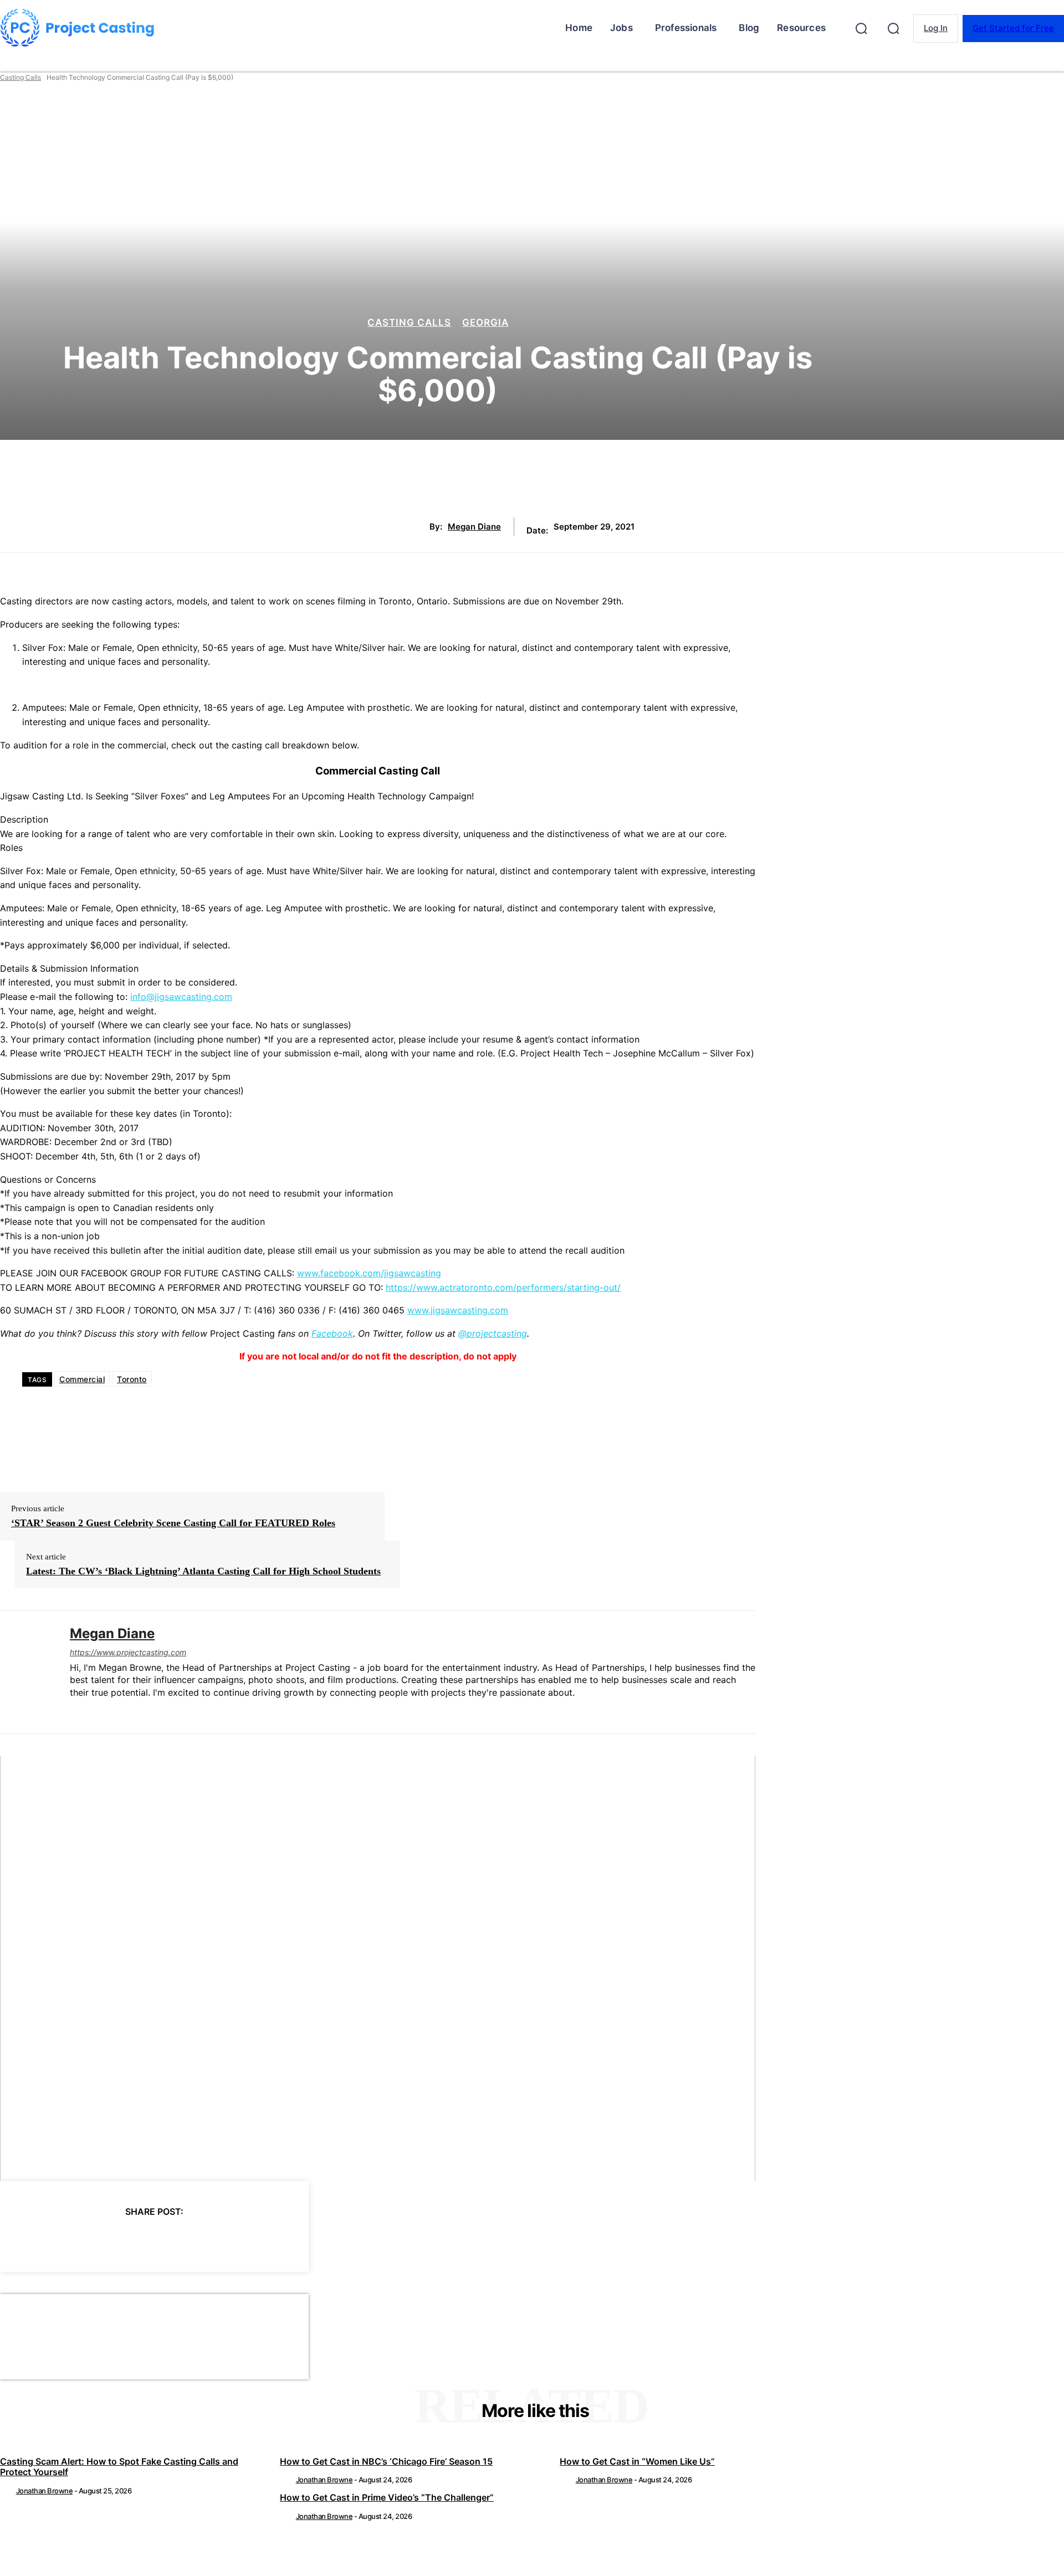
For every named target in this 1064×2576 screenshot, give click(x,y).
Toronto (132, 1379)
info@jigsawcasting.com (181, 997)
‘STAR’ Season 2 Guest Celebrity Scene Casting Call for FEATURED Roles (173, 1523)
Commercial (82, 1379)
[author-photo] (7, 2491)
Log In (936, 28)
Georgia (485, 323)
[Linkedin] (74, 1710)
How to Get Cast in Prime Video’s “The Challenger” (387, 2497)
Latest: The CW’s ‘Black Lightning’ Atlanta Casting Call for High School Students (203, 1571)
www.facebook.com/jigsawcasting (369, 1273)
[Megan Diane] (27, 1672)
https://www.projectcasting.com (128, 1652)
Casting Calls (21, 77)
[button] (861, 28)
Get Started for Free (1013, 28)
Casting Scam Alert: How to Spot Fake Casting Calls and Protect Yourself (119, 2467)
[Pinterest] (134, 2240)
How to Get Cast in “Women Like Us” (637, 2461)
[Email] (213, 2240)
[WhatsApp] (173, 2240)
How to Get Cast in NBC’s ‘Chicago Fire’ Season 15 (386, 2461)
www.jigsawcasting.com (458, 1310)
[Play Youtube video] (378, 1969)
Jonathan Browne (45, 2491)
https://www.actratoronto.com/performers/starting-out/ (503, 1287)
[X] (94, 2240)
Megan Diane (474, 527)
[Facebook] (54, 2240)
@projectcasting (493, 1333)
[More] (254, 2240)
